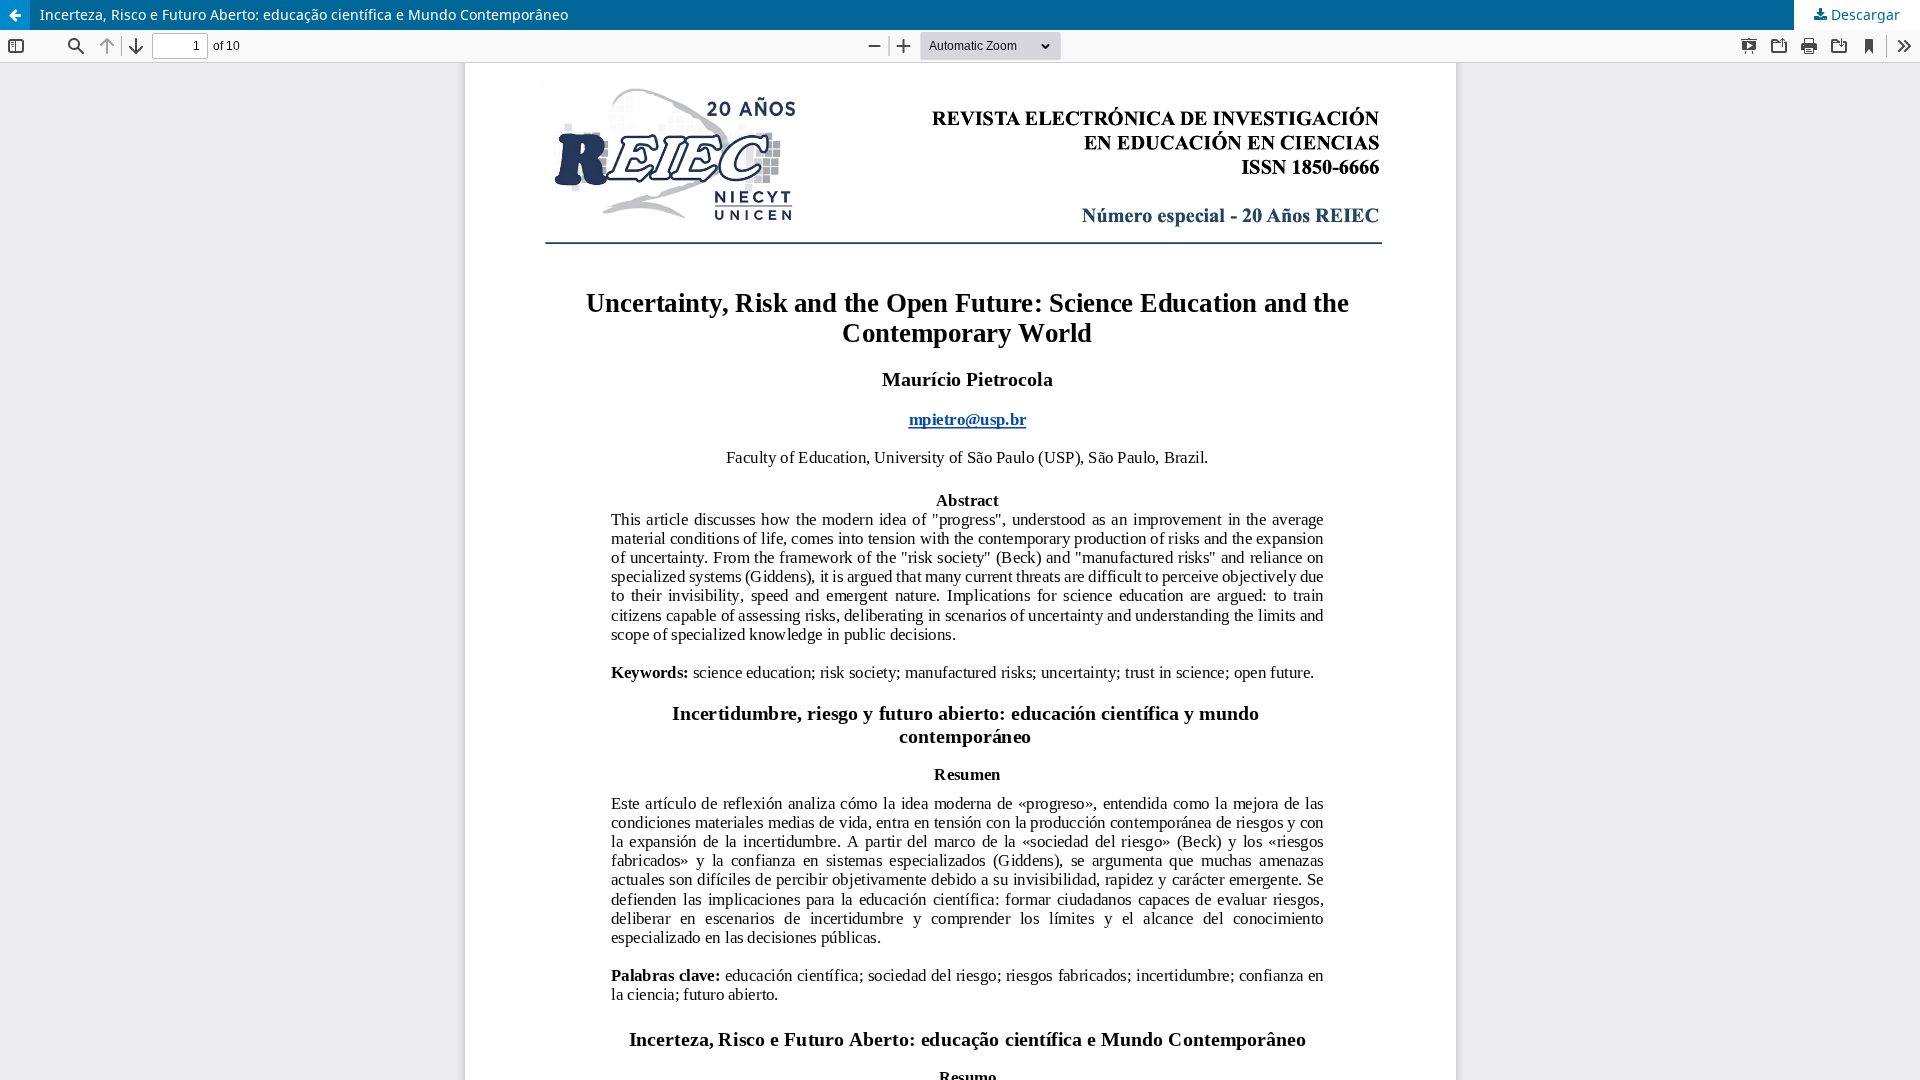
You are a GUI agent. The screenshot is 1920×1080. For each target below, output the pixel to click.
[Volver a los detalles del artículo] (15, 15)
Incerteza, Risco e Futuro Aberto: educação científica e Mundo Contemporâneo (304, 14)
